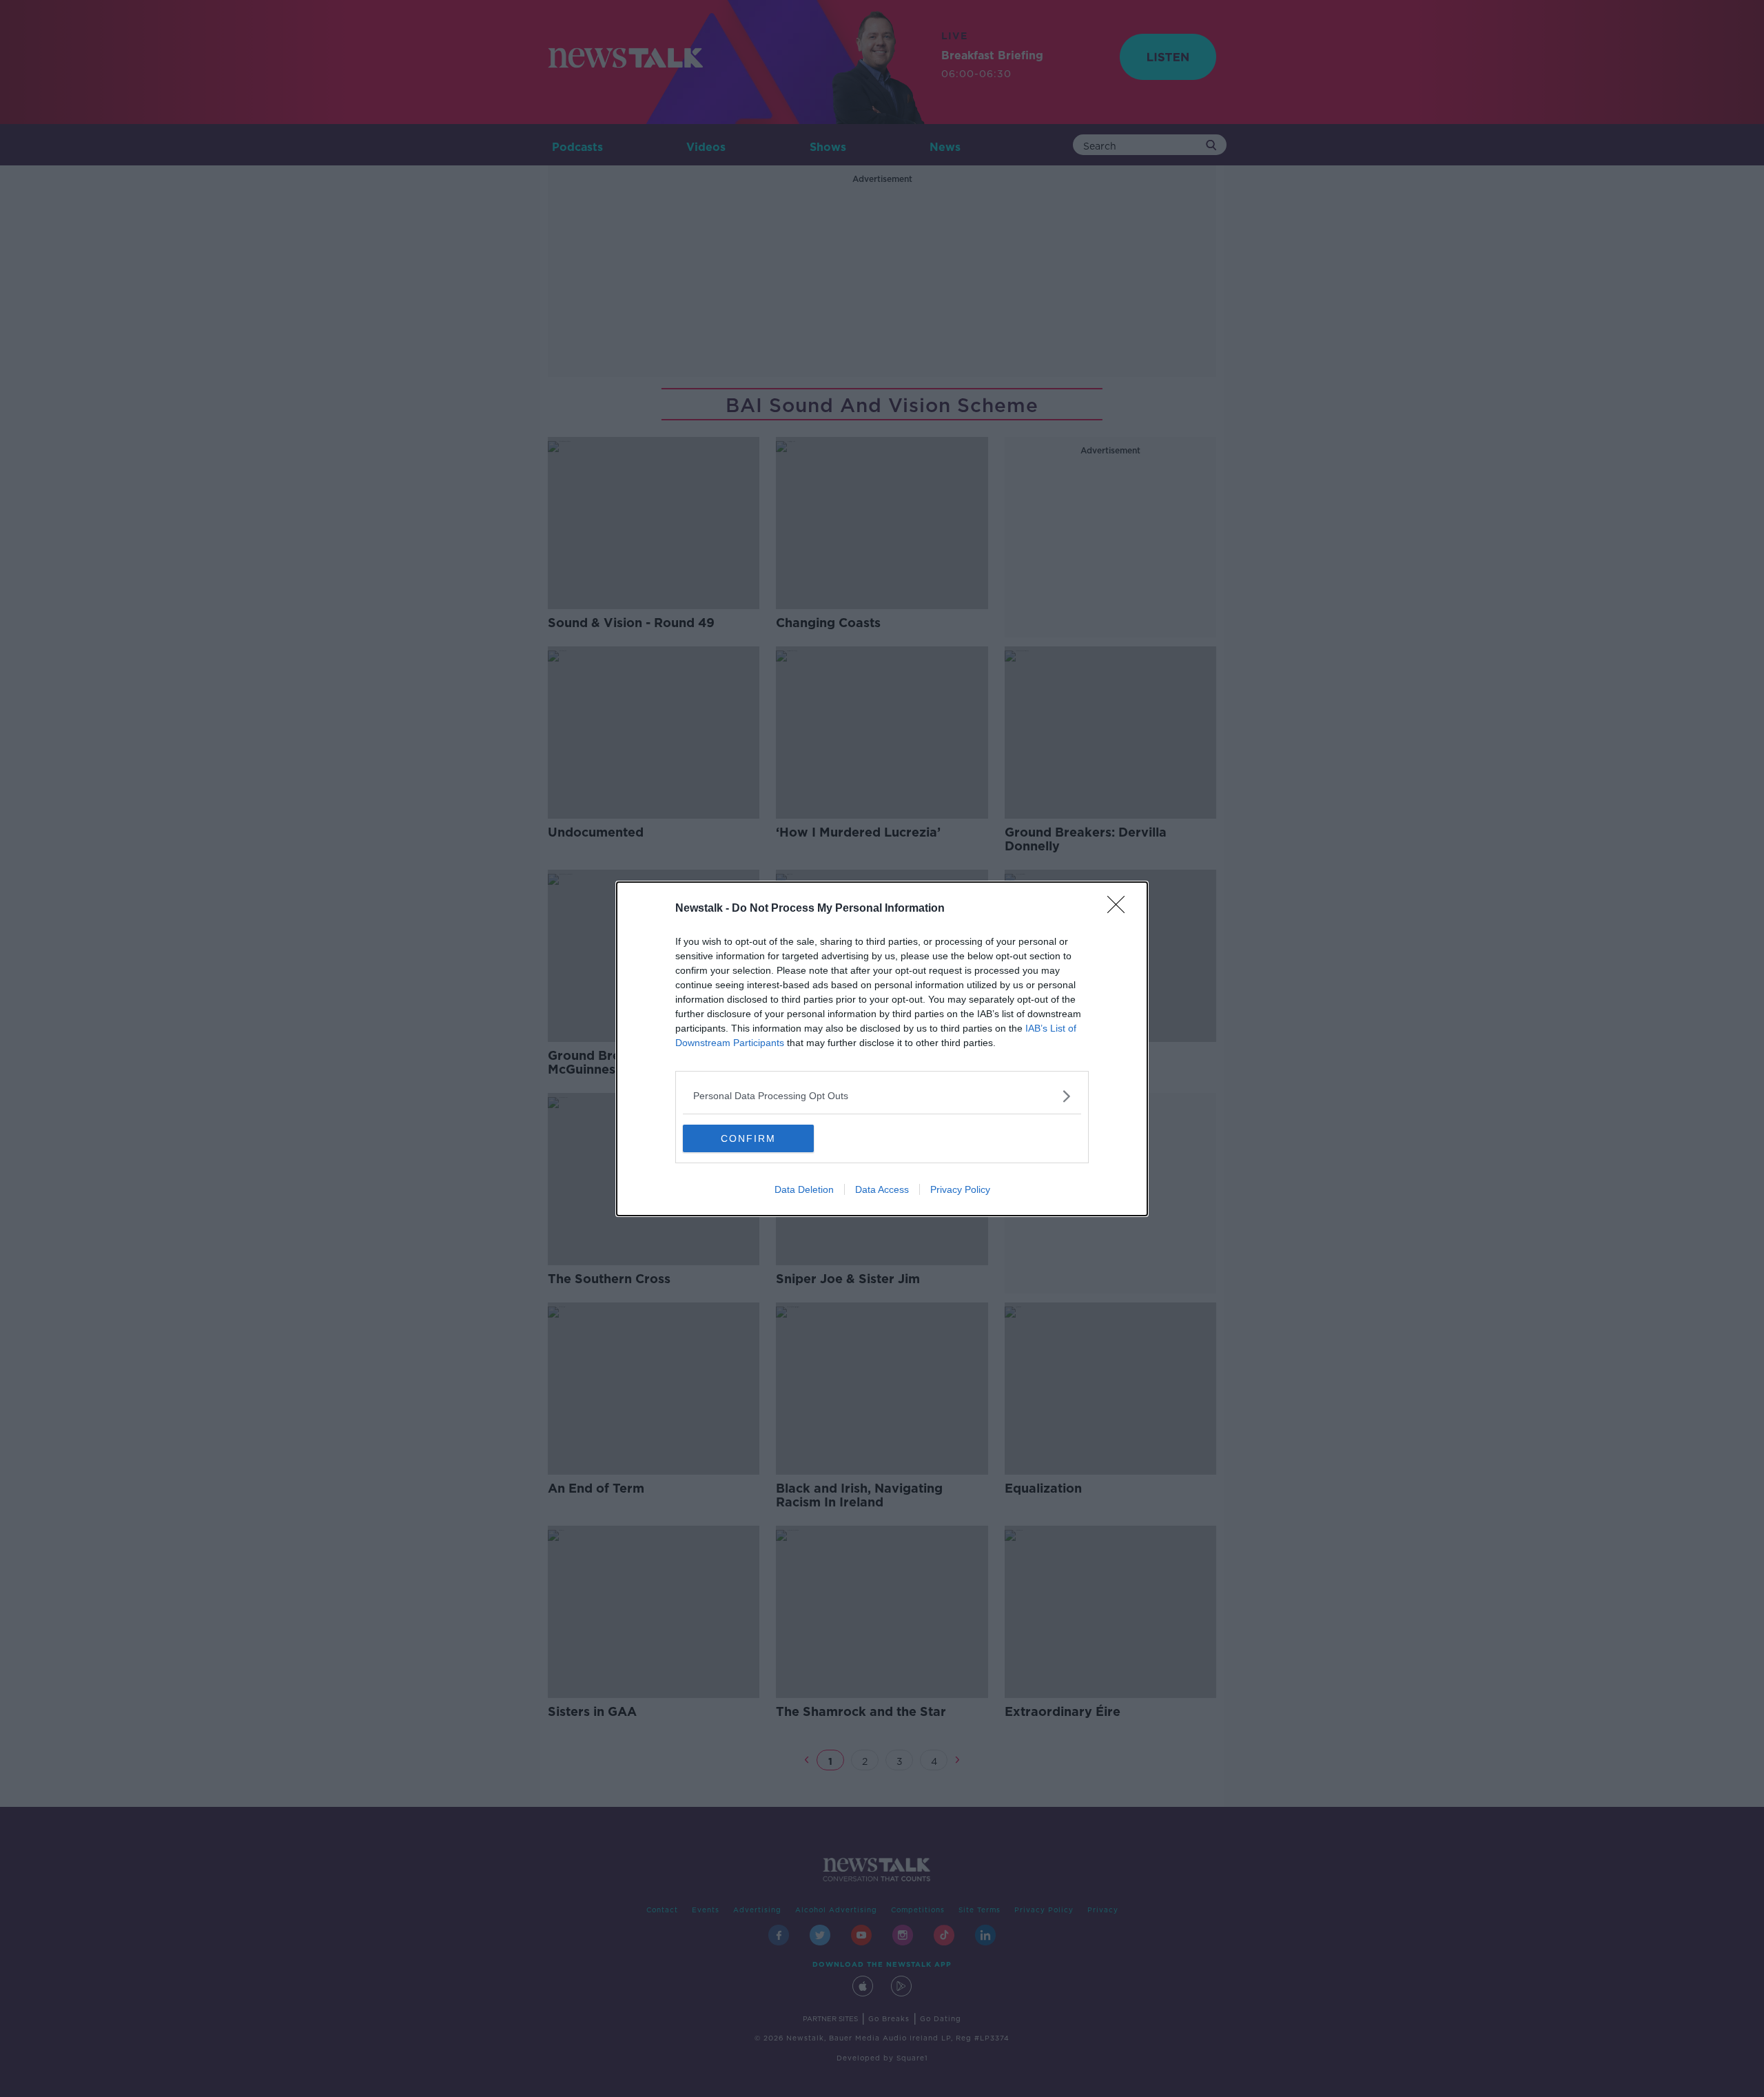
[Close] (1120, 909)
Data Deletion (804, 1189)
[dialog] (882, 1049)
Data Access (882, 1189)
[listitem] (882, 1096)
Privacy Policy (960, 1189)
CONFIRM (748, 1138)
